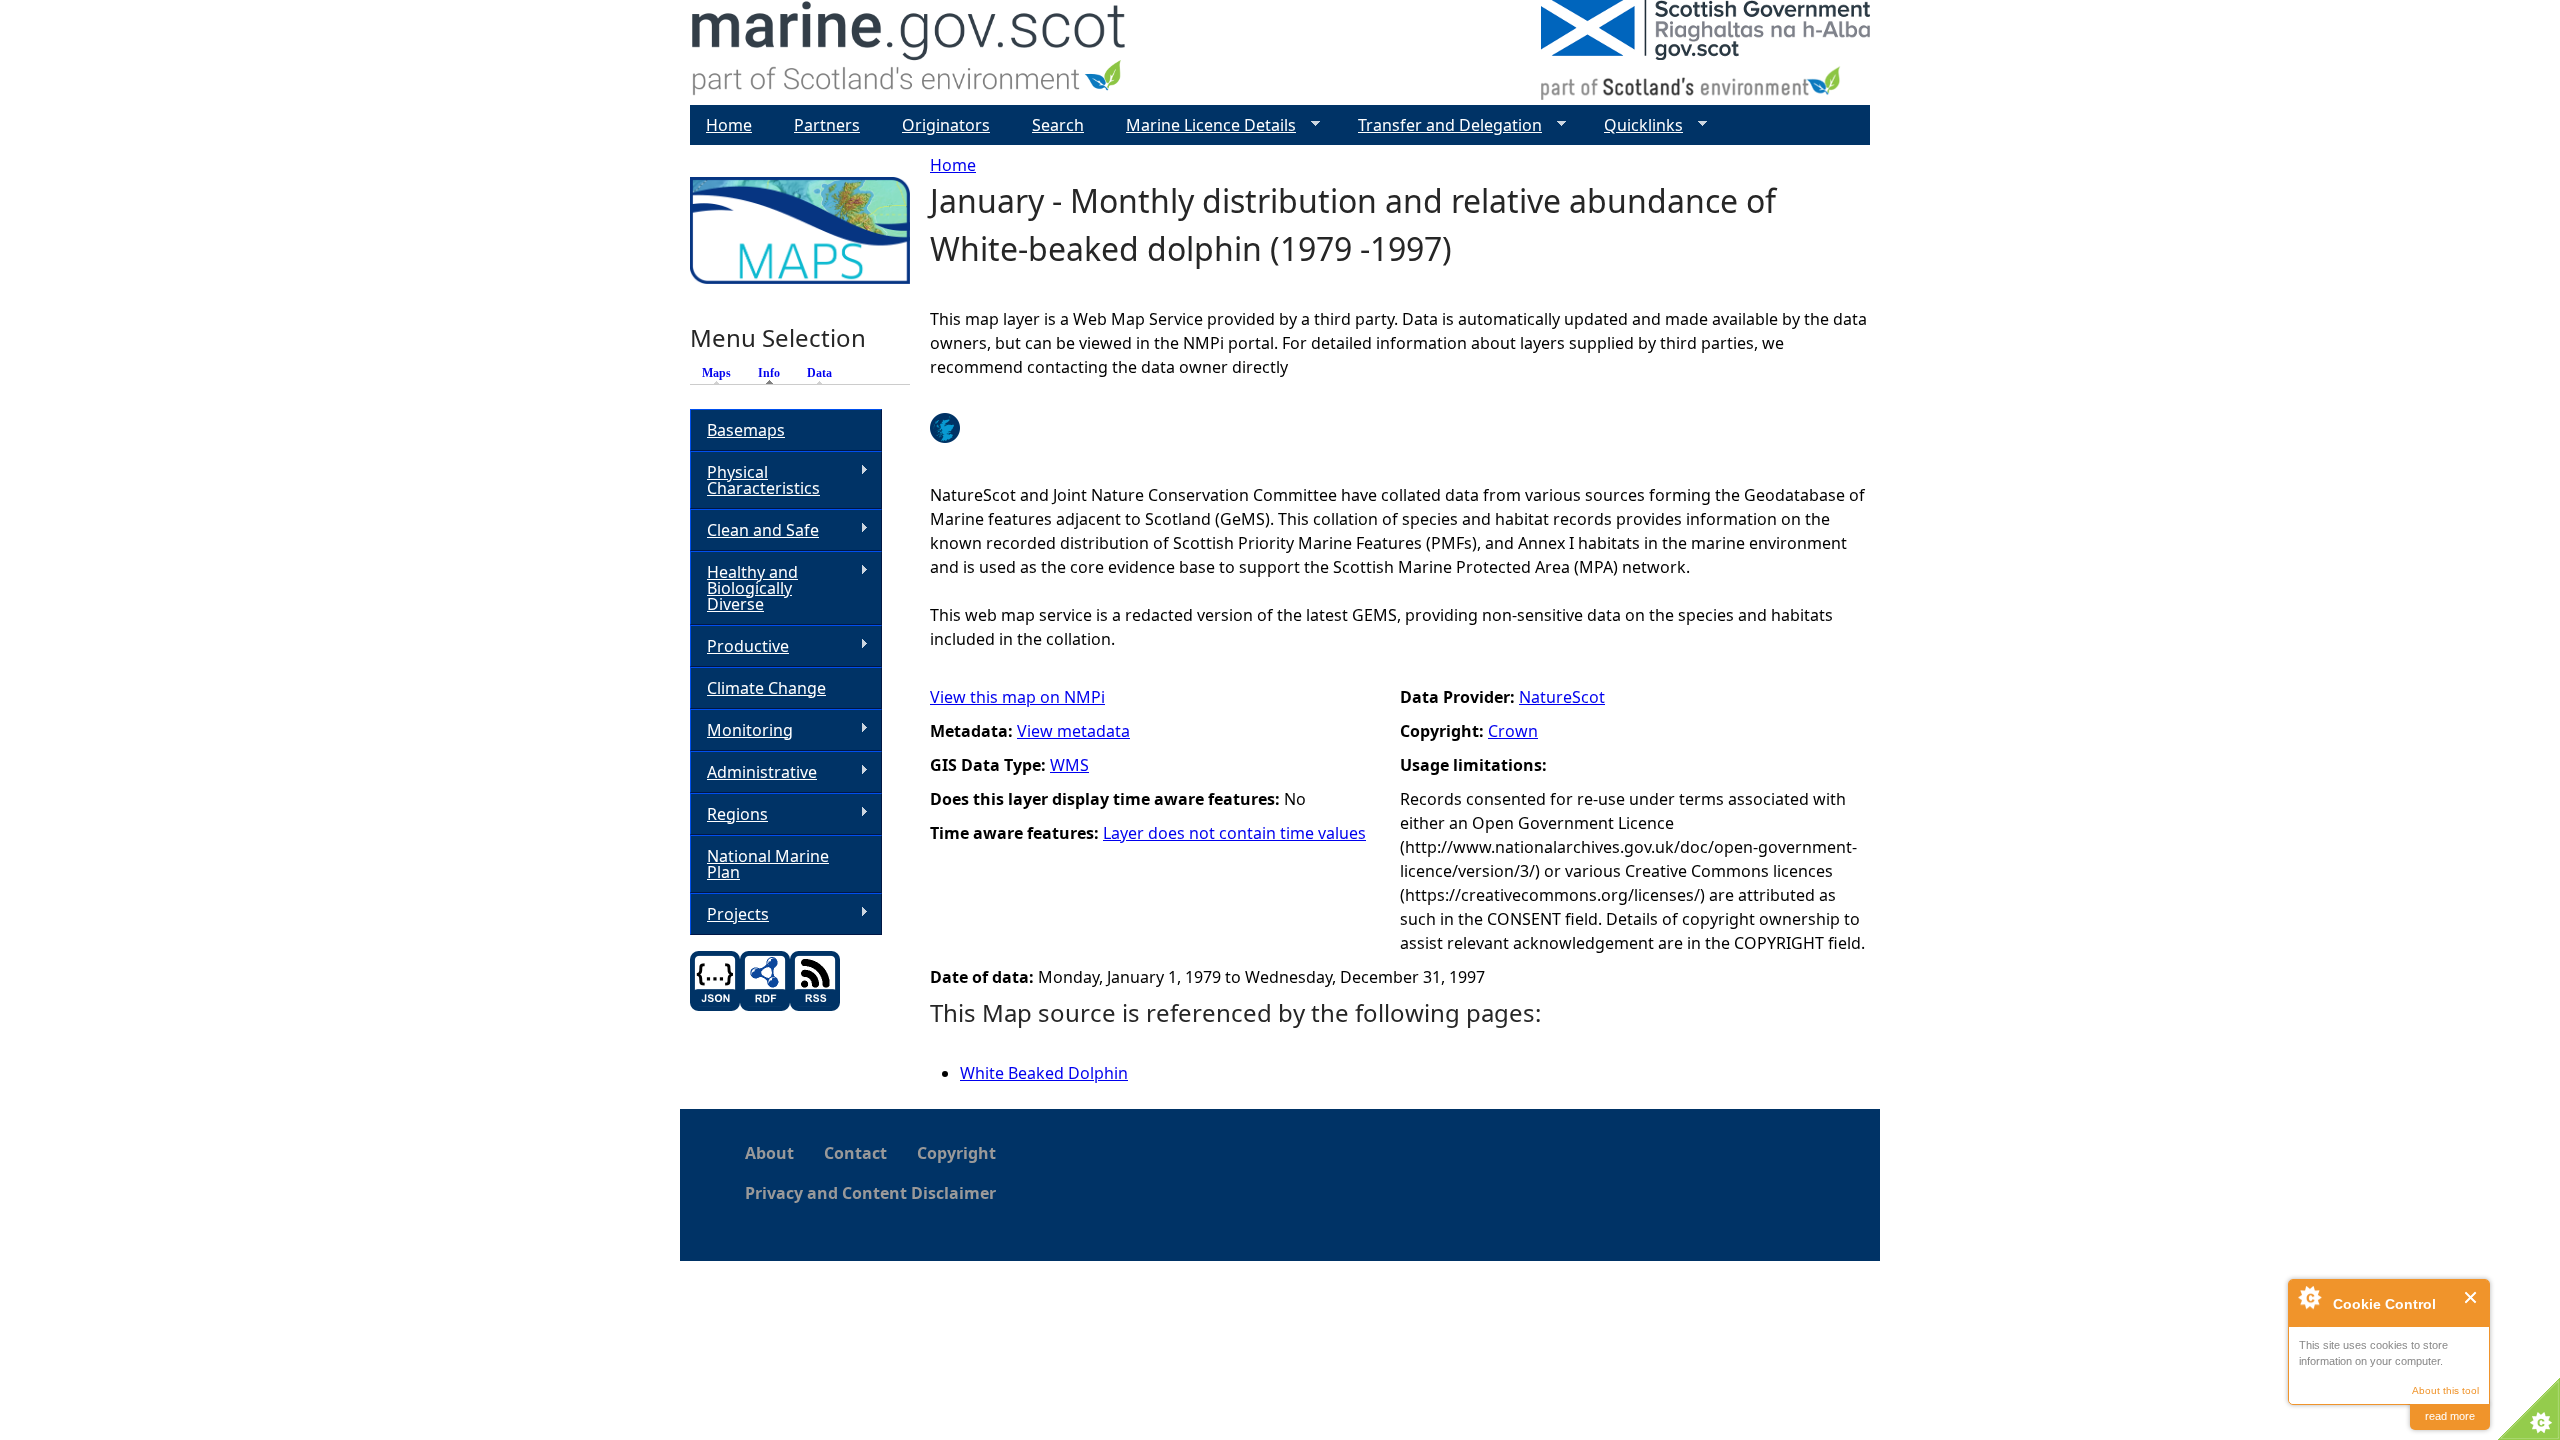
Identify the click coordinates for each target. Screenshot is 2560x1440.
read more (2450, 1416)
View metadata (1073, 731)
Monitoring (741, 730)
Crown (1513, 731)
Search (1058, 125)
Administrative (753, 772)
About (769, 1153)
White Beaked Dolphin (1044, 1073)
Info (774, 373)
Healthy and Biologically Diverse (744, 588)
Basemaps (746, 430)
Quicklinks (1635, 125)
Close (2471, 1297)
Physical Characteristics (755, 480)
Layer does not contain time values (1234, 833)
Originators (946, 125)
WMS (1069, 765)
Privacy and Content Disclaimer (870, 1193)
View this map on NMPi (1017, 697)
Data (819, 373)
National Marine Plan (768, 864)
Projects (729, 914)
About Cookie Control (2309, 1297)
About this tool (2445, 1390)
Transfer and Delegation (1442, 125)
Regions (729, 814)
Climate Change (766, 688)
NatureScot (1562, 697)
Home (953, 165)
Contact (855, 1153)
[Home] (909, 52)
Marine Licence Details (1203, 125)
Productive (739, 646)
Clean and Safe (754, 530)
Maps (716, 373)
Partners (827, 125)
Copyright (956, 1153)
